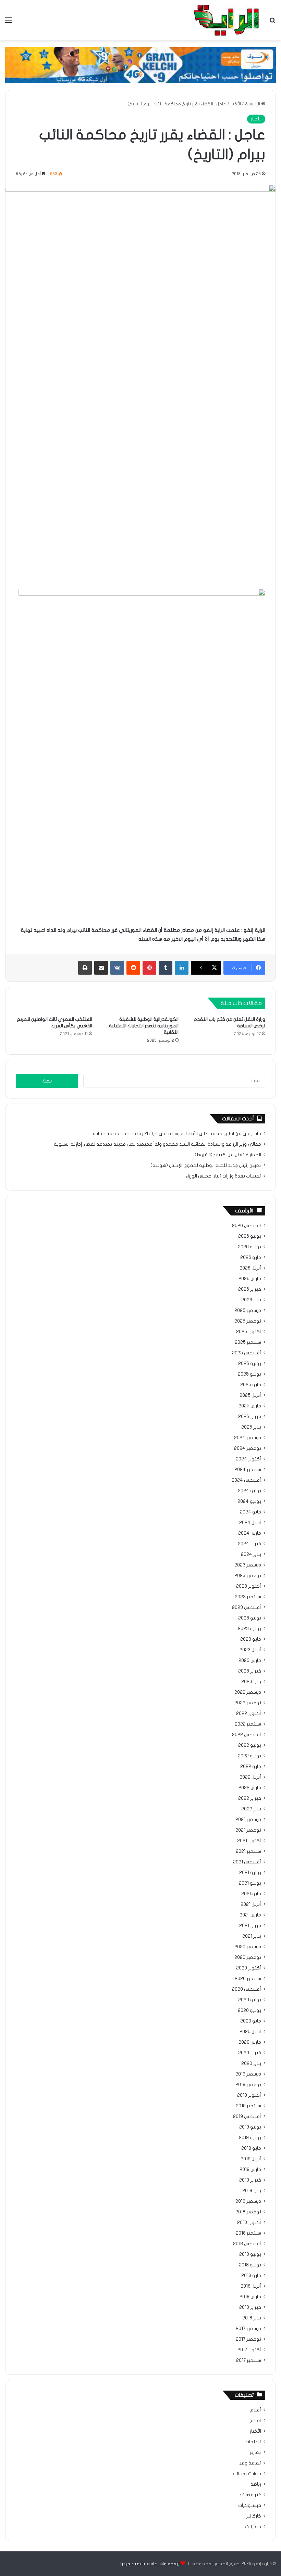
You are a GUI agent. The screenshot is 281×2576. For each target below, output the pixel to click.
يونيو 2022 (249, 1756)
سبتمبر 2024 (248, 1470)
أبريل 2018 (251, 2286)
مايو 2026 (251, 1258)
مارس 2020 (250, 2042)
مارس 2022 (250, 1788)
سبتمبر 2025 (248, 1342)
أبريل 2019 (251, 2159)
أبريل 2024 (250, 1523)
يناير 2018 (252, 2318)
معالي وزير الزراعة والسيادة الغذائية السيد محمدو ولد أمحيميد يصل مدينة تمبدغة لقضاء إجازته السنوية (157, 1144)
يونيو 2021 (250, 1883)
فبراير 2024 (249, 1544)
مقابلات (253, 2527)
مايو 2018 (251, 2276)
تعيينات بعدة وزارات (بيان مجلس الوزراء (223, 1176)
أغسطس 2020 (247, 1989)
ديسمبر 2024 (248, 1438)
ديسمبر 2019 (248, 2074)
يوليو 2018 (250, 2254)
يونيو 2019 (250, 2138)
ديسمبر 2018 (248, 2201)
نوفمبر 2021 (248, 1830)
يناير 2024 (251, 1554)
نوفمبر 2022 (248, 1703)
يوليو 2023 (250, 1618)
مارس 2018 (250, 2297)
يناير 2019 (252, 2191)
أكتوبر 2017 (249, 2350)
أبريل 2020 (250, 2032)
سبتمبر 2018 (248, 2233)
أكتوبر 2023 (249, 1586)
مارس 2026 (250, 1279)
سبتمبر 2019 (248, 2106)
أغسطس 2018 (247, 2244)
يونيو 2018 (250, 2265)
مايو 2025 (251, 1385)
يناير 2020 (251, 2064)
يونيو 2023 (249, 1629)
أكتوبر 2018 (249, 2223)
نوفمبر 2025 (248, 1321)
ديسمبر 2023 (248, 1565)
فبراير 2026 (250, 1289)
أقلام (256, 2421)
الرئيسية (253, 104)
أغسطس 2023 (247, 1608)
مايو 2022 (251, 1767)
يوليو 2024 (249, 1491)
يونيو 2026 (249, 1247)
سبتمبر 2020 (248, 1979)
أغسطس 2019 (247, 2117)
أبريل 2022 (250, 1777)
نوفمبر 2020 (248, 1957)
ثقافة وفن (250, 2463)
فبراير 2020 (250, 2053)
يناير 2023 (251, 1682)
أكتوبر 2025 (249, 1332)
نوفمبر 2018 (248, 2212)
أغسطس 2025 (247, 1353)
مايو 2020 (251, 2021)
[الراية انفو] (226, 20)
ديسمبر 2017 (248, 2329)
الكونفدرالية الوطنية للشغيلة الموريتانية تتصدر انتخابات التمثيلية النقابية (144, 1026)
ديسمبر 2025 (248, 1311)
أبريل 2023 (250, 1650)
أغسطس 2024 (246, 1480)
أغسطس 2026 (247, 1226)
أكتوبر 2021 (249, 1841)
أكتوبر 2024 (248, 1459)
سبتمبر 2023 (248, 1597)
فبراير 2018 (250, 2307)
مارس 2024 (250, 1533)
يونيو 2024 (249, 1501)
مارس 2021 (250, 1915)
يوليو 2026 (250, 1236)
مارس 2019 (250, 2170)
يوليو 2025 (250, 1364)
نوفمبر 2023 (248, 1576)
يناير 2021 (252, 1936)
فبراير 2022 (250, 1798)
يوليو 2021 (250, 1873)
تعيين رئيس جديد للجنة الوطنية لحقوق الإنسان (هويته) (206, 1166)
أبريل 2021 (251, 1904)
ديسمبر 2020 (248, 1947)
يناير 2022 (251, 1809)
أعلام (256, 2410)
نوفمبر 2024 (248, 1448)
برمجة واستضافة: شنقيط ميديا (150, 2564)
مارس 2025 (250, 1406)
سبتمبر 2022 (248, 1724)
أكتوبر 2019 (249, 2095)
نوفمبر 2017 (248, 2339)
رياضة (256, 2484)
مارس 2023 (250, 1661)
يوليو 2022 (250, 1745)
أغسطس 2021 (247, 1862)
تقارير (255, 2453)
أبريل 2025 (250, 1395)
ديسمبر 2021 (248, 1820)
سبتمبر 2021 (248, 1851)
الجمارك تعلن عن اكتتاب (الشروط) (228, 1155)
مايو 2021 (251, 1894)
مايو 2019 (251, 2148)
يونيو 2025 (249, 1374)
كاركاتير (254, 2516)
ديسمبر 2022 (248, 1692)
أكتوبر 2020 (249, 1968)
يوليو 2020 (250, 2000)
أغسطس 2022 (247, 1735)
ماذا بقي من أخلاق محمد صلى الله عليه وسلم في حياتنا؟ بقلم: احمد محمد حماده (177, 1134)
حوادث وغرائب (247, 2474)
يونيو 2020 (249, 2011)
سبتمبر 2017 (249, 2360)
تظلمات (253, 2442)
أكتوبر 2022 (249, 1714)
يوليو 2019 (250, 2127)
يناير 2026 (251, 1300)
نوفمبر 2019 (248, 2085)
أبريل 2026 (250, 1268)
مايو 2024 (251, 1512)
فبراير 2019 (250, 2180)
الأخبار (236, 104)
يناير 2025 (251, 1427)
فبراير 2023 (250, 1671)
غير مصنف (250, 2495)
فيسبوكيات (250, 2506)
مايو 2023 (251, 1639)
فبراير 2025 (250, 1417)
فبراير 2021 (250, 1926)
